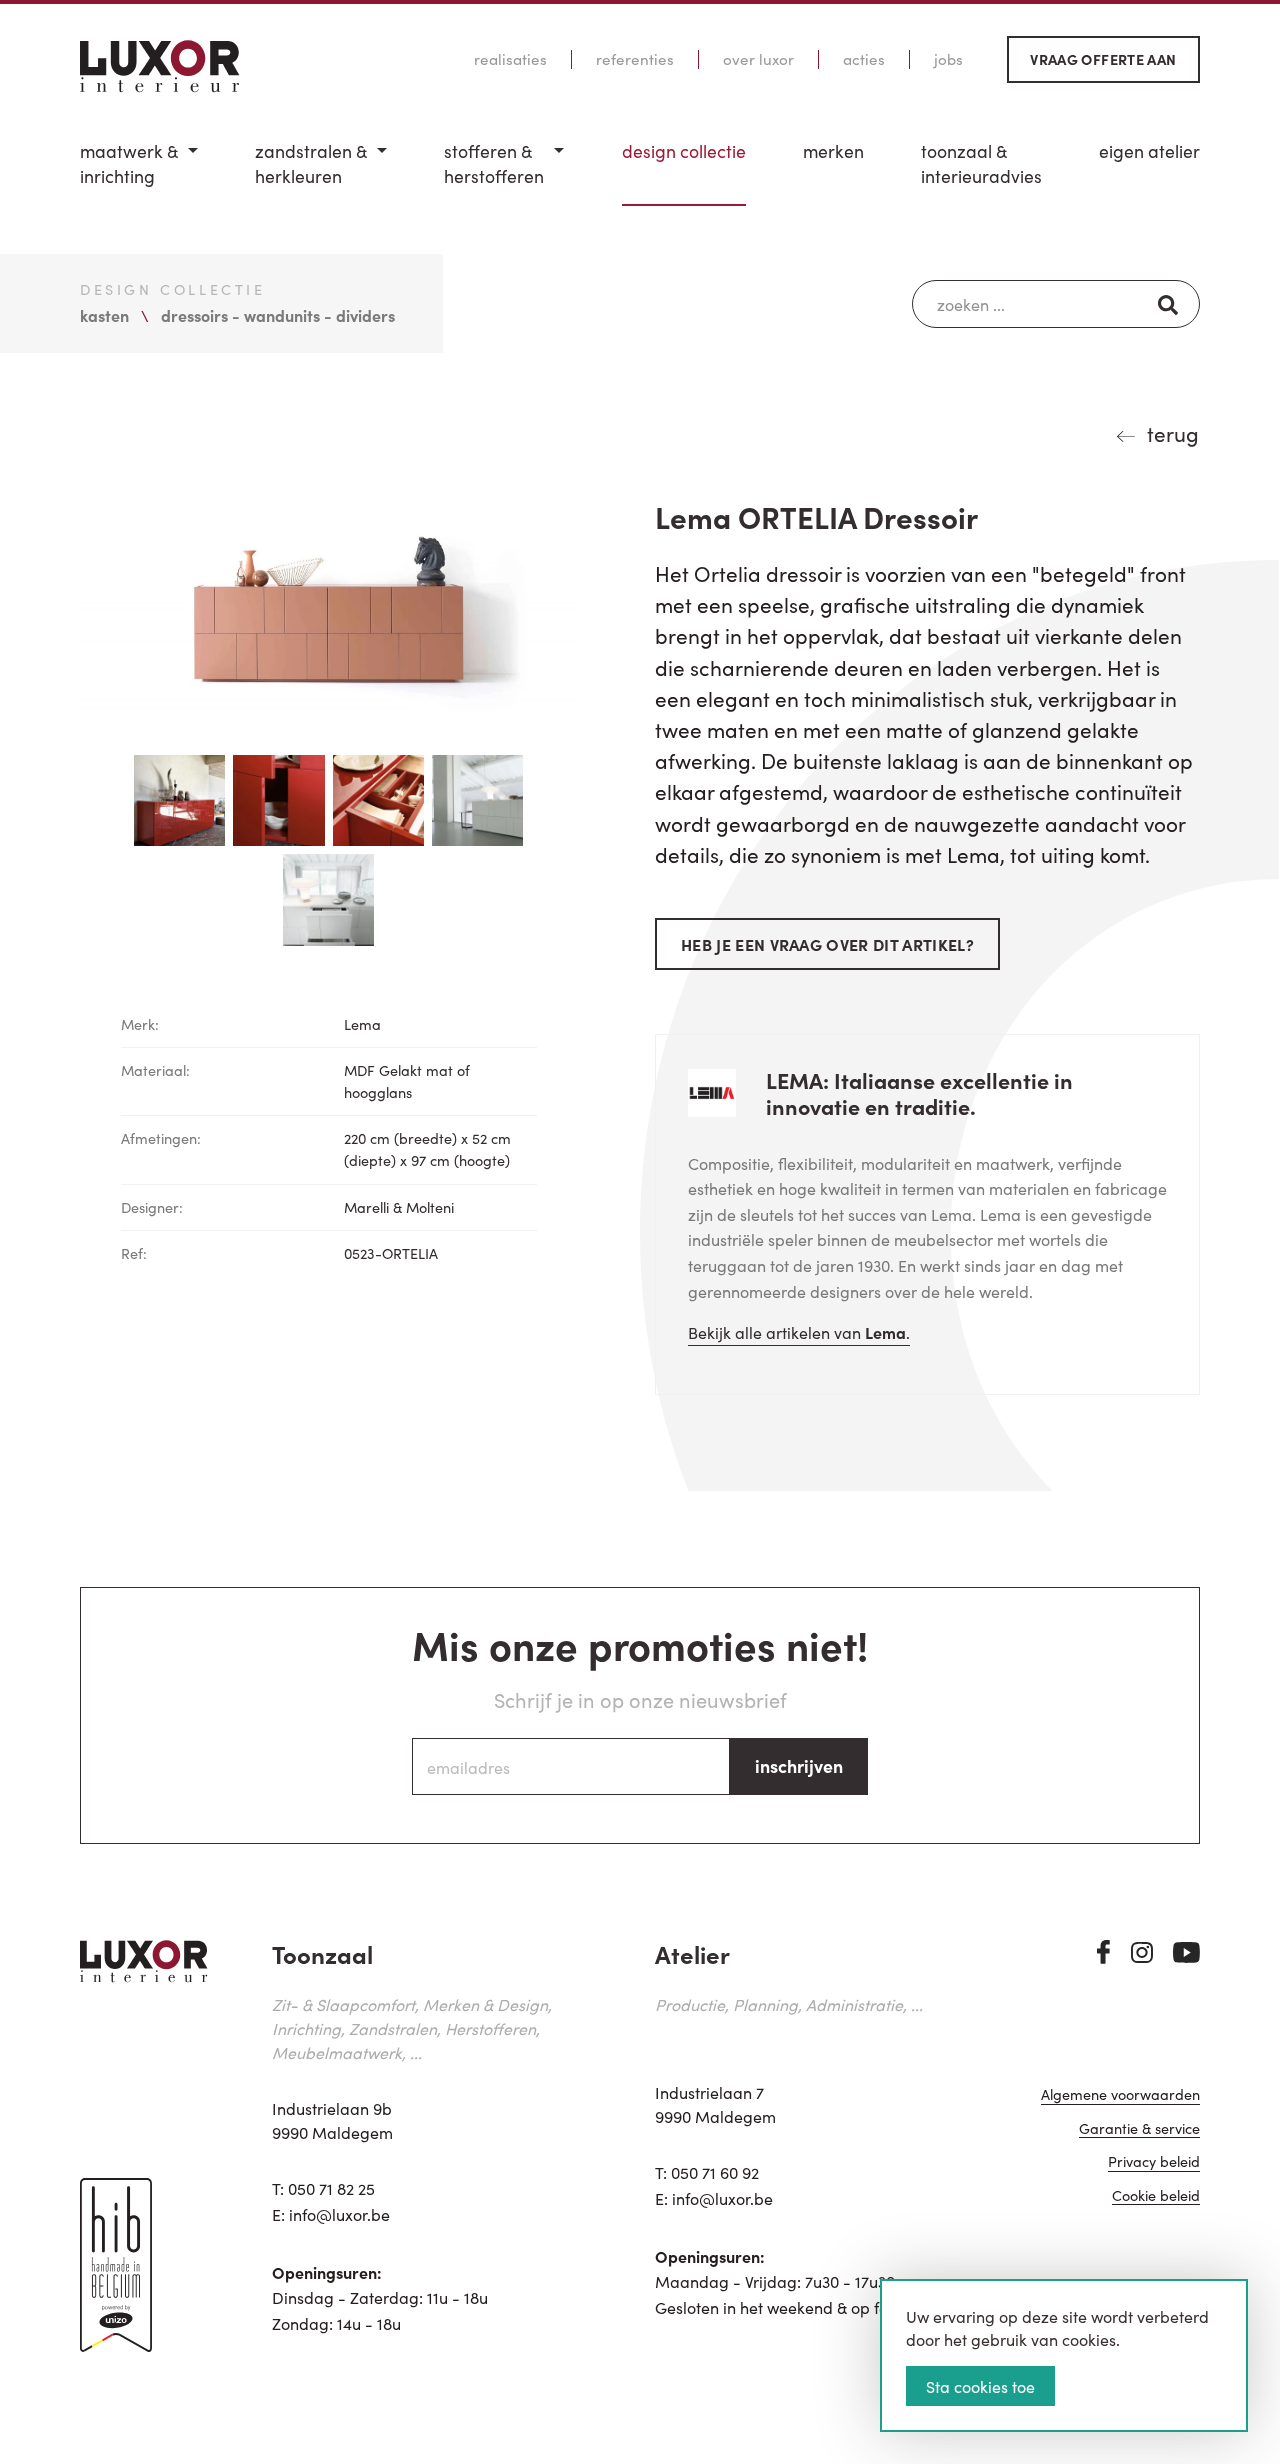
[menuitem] (139, 172)
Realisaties (510, 59)
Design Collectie (684, 151)
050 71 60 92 (715, 2172)
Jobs (948, 59)
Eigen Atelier (1149, 151)
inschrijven (799, 1765)
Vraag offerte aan (1103, 59)
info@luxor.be (339, 2214)
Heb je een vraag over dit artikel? (827, 944)
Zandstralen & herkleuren (311, 163)
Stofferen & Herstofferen (494, 163)
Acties (864, 59)
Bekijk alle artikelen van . (799, 1332)
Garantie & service (1139, 2129)
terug (1173, 433)
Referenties (635, 59)
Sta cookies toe (980, 2386)
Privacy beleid (1154, 2162)
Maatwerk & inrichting (129, 163)
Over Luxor (758, 59)
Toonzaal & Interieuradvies (981, 163)
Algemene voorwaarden (1120, 2095)
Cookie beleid (1156, 2196)
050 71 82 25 (331, 2188)
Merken (833, 151)
